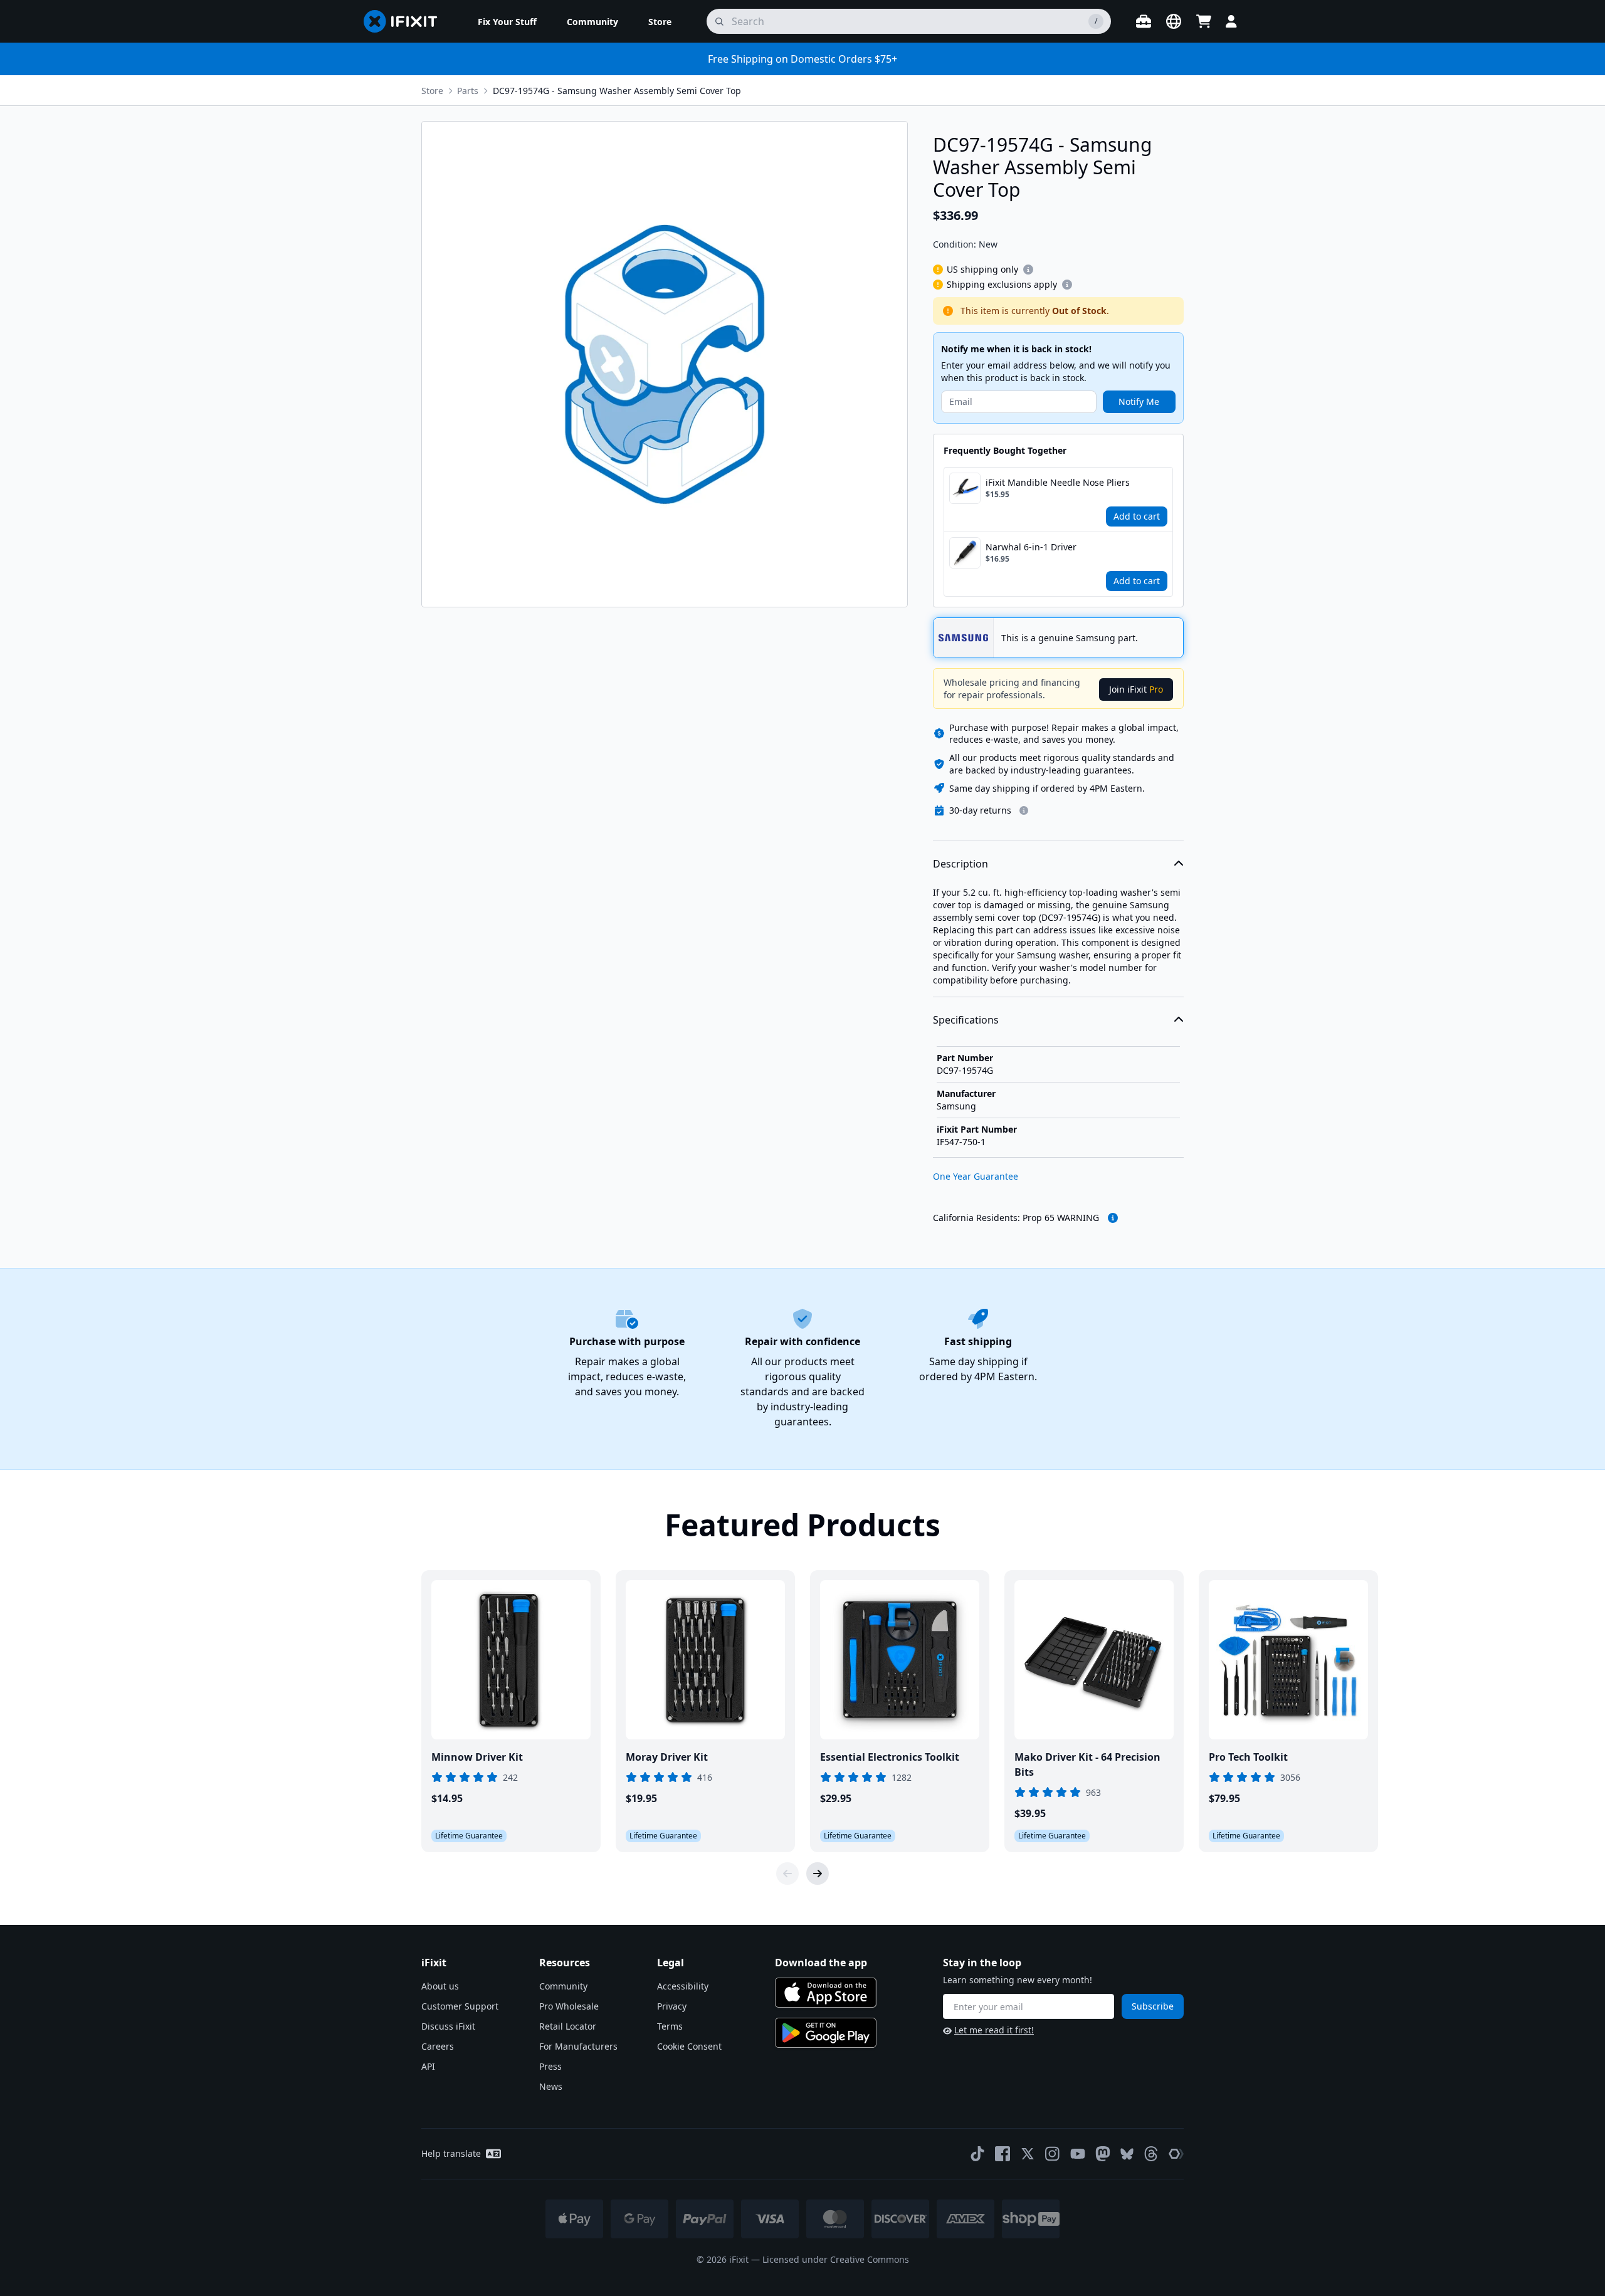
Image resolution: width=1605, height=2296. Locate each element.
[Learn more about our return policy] (1024, 810)
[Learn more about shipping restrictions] (1028, 270)
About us (440, 1986)
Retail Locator (568, 2026)
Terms (670, 2026)
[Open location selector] (1174, 21)
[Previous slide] (787, 1874)
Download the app (821, 1963)
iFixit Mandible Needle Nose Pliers (1058, 482)
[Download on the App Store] (826, 1993)
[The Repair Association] (1176, 2154)
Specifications (966, 1020)
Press (550, 2066)
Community (563, 1986)
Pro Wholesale (569, 2006)
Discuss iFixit (448, 2026)
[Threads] (1151, 2154)
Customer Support (460, 2006)
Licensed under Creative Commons (836, 2259)
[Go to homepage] (406, 21)
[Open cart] (1204, 21)
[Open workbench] (1144, 21)
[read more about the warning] (1113, 1218)
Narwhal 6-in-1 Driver (1031, 547)
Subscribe (1153, 2006)
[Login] (1231, 21)
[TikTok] (977, 2154)
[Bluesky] (1127, 2154)
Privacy (672, 2006)
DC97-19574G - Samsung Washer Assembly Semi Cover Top (617, 91)
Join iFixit (1136, 689)
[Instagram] (1053, 2154)
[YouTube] (1078, 2154)
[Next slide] (818, 1874)
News (551, 2086)
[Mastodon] (1103, 2154)
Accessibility (683, 1986)
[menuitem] (507, 21)
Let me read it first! (994, 2030)
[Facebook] (1002, 2154)
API (428, 2066)
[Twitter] (1028, 2154)
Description (960, 864)
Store (432, 91)
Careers (438, 2046)
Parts (468, 91)
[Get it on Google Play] (826, 2033)
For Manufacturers (578, 2046)
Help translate (451, 2153)
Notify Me (1139, 401)
